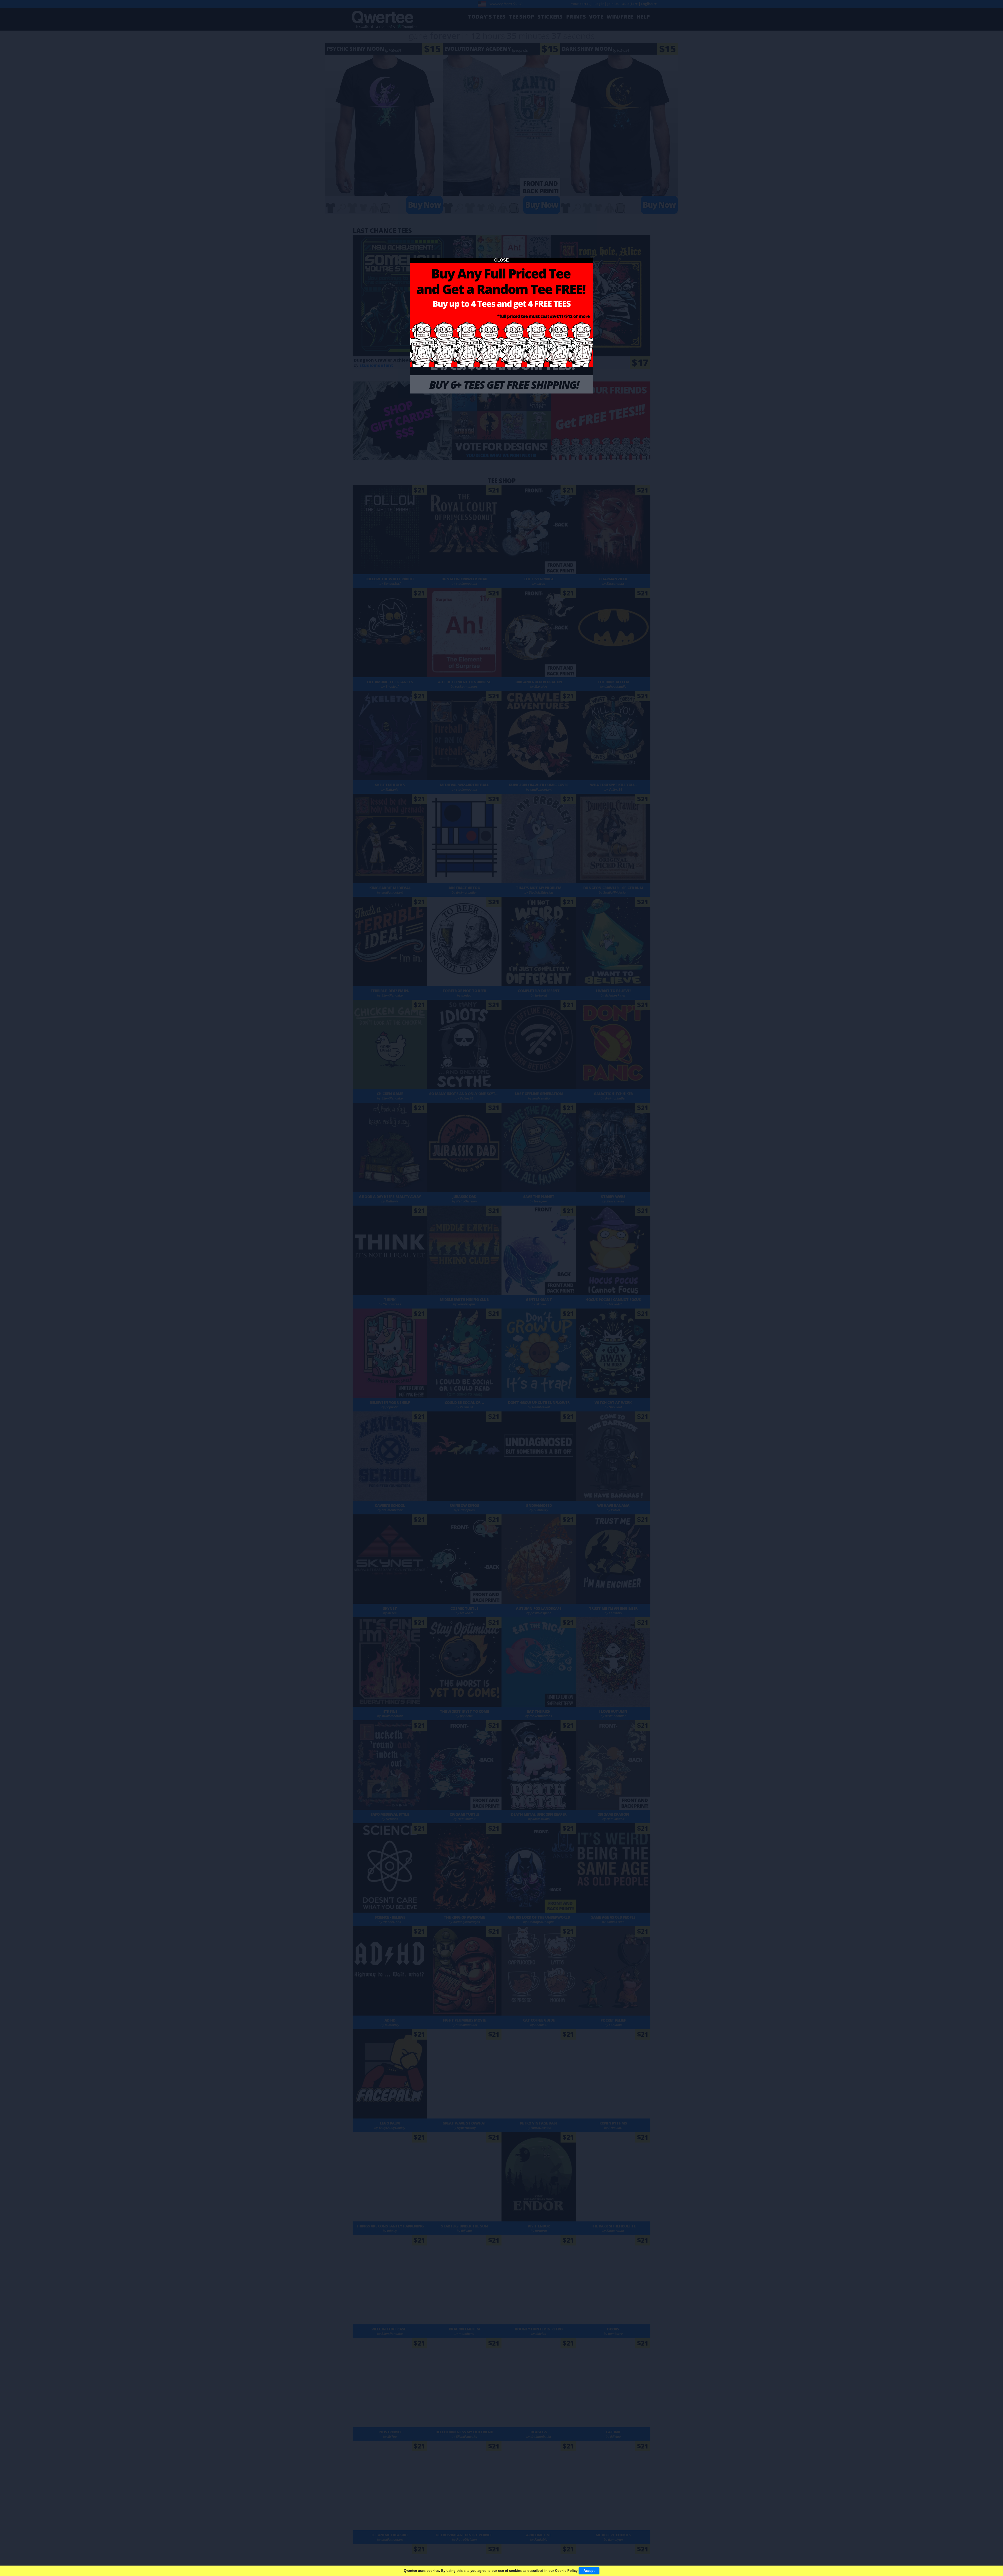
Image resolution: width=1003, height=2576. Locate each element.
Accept (589, 2571)
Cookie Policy (566, 2571)
